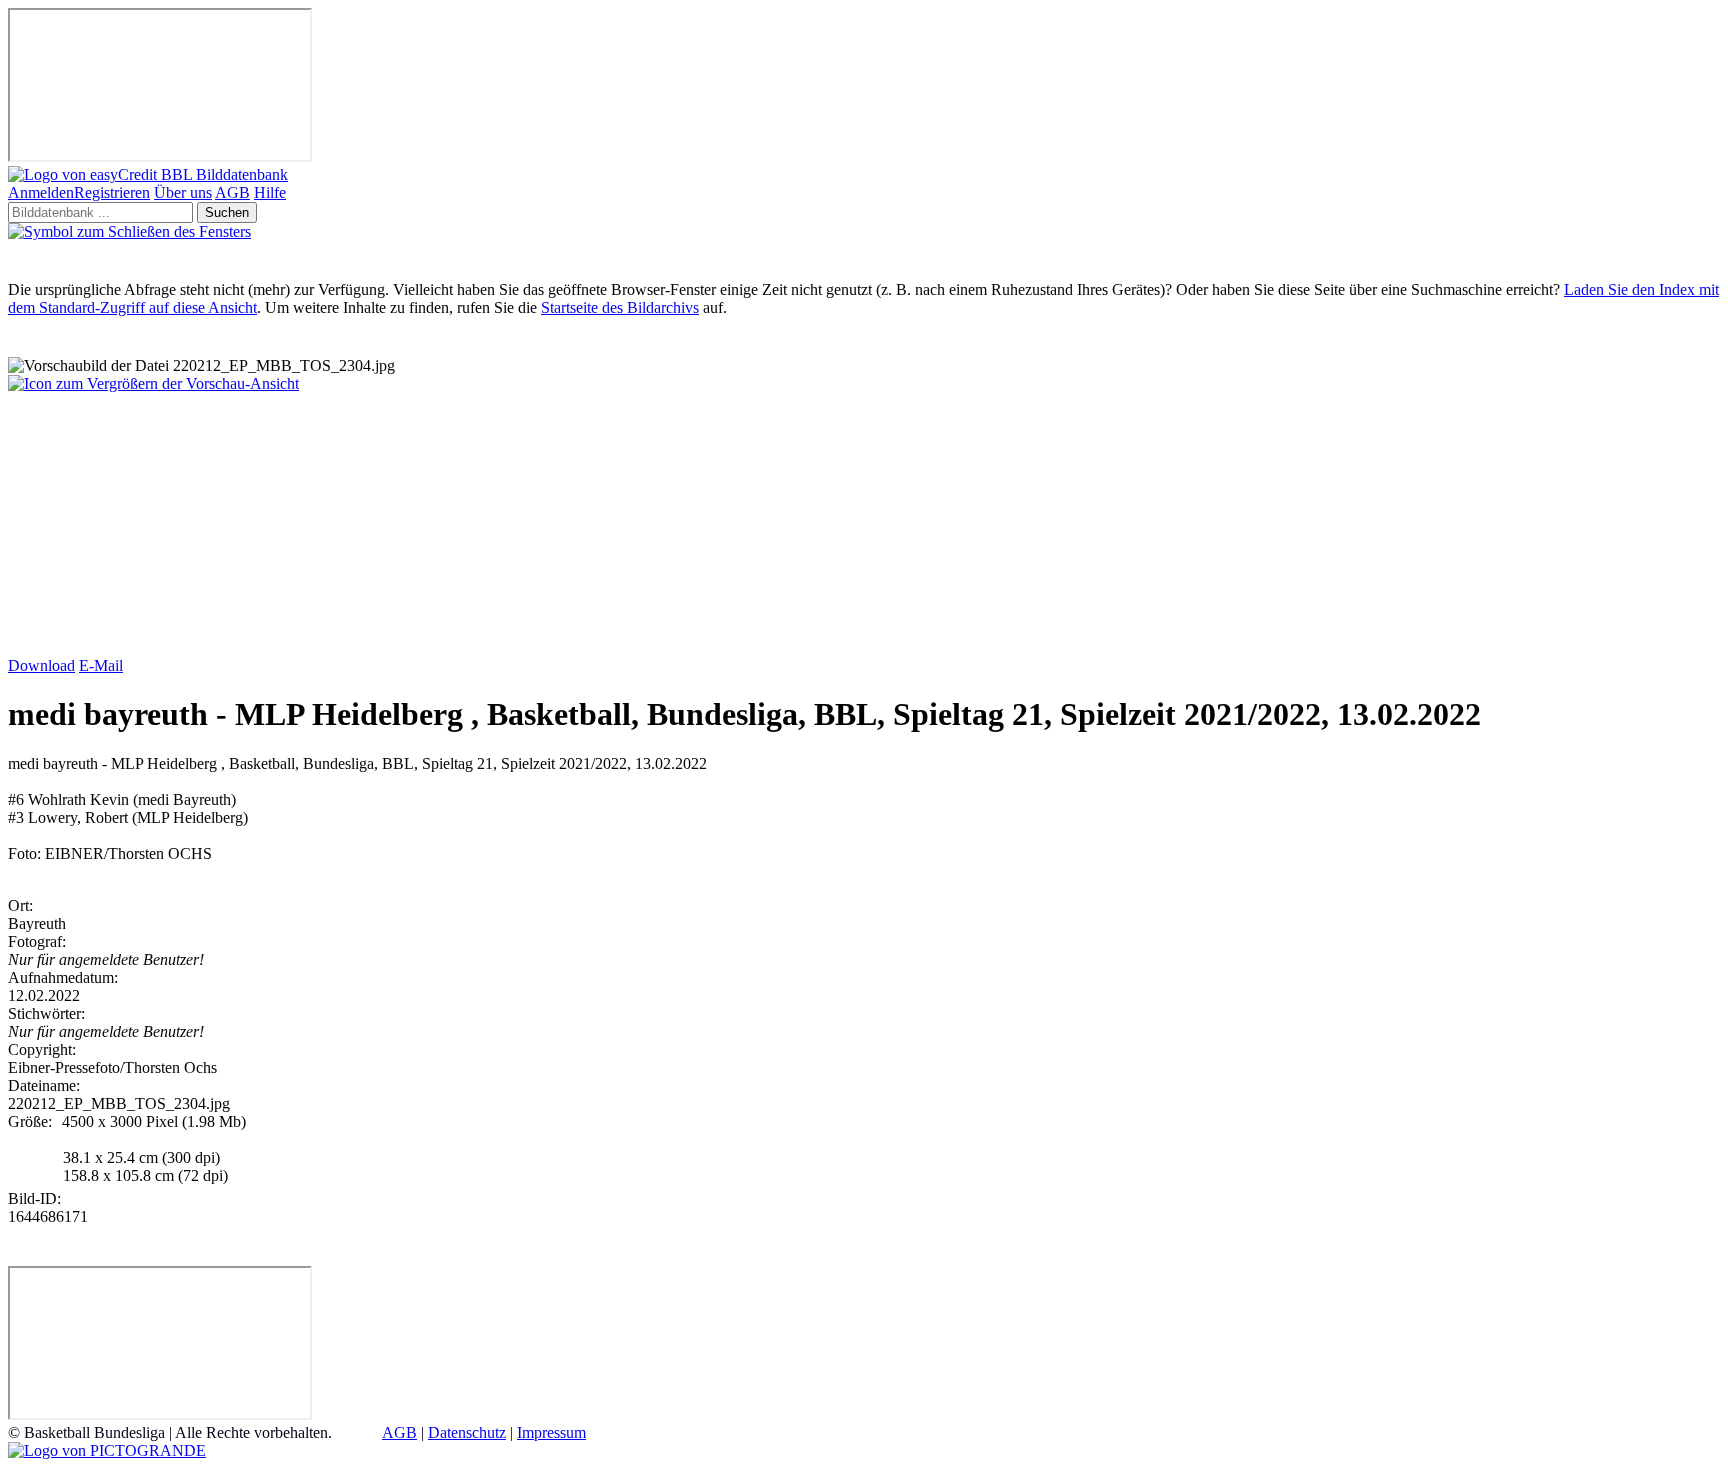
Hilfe (270, 192)
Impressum (551, 1432)
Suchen (227, 212)
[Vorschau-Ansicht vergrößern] (153, 383)
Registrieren (112, 192)
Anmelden (41, 192)
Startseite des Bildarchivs (620, 307)
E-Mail (101, 665)
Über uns (183, 192)
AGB (232, 192)
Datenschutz (467, 1432)
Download (41, 665)
